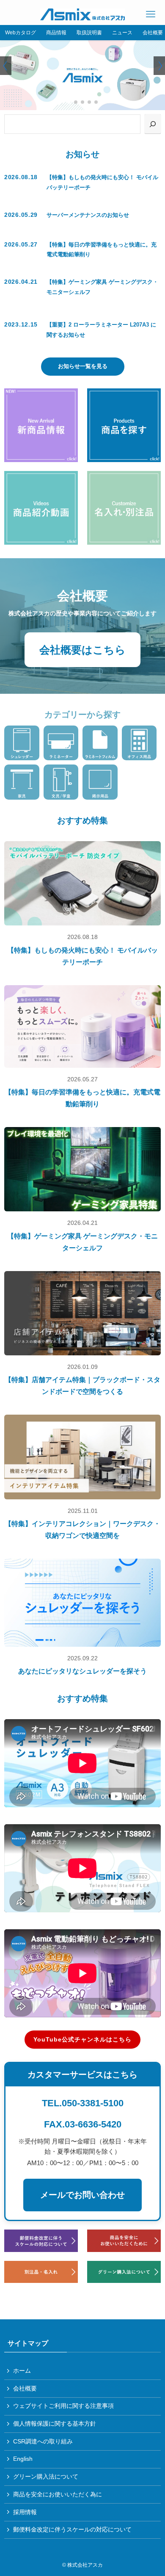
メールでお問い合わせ (82, 2195)
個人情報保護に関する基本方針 (55, 2424)
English (23, 2459)
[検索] (153, 124)
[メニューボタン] (151, 14)
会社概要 (25, 2388)
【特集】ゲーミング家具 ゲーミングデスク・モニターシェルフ (82, 1242)
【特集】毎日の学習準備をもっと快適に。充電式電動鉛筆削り (82, 1098)
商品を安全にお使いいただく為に (58, 2494)
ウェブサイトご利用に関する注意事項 (63, 2406)
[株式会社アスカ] (83, 14)
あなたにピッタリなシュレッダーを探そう (82, 1671)
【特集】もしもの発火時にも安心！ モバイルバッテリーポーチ (82, 956)
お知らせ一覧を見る (83, 366)
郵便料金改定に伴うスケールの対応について (72, 2529)
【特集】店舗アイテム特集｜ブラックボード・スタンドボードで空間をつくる (82, 1386)
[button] (69, 102)
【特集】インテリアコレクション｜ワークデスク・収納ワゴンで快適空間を (82, 1530)
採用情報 (25, 2512)
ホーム (22, 2371)
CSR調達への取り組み (43, 2441)
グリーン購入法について (46, 2476)
